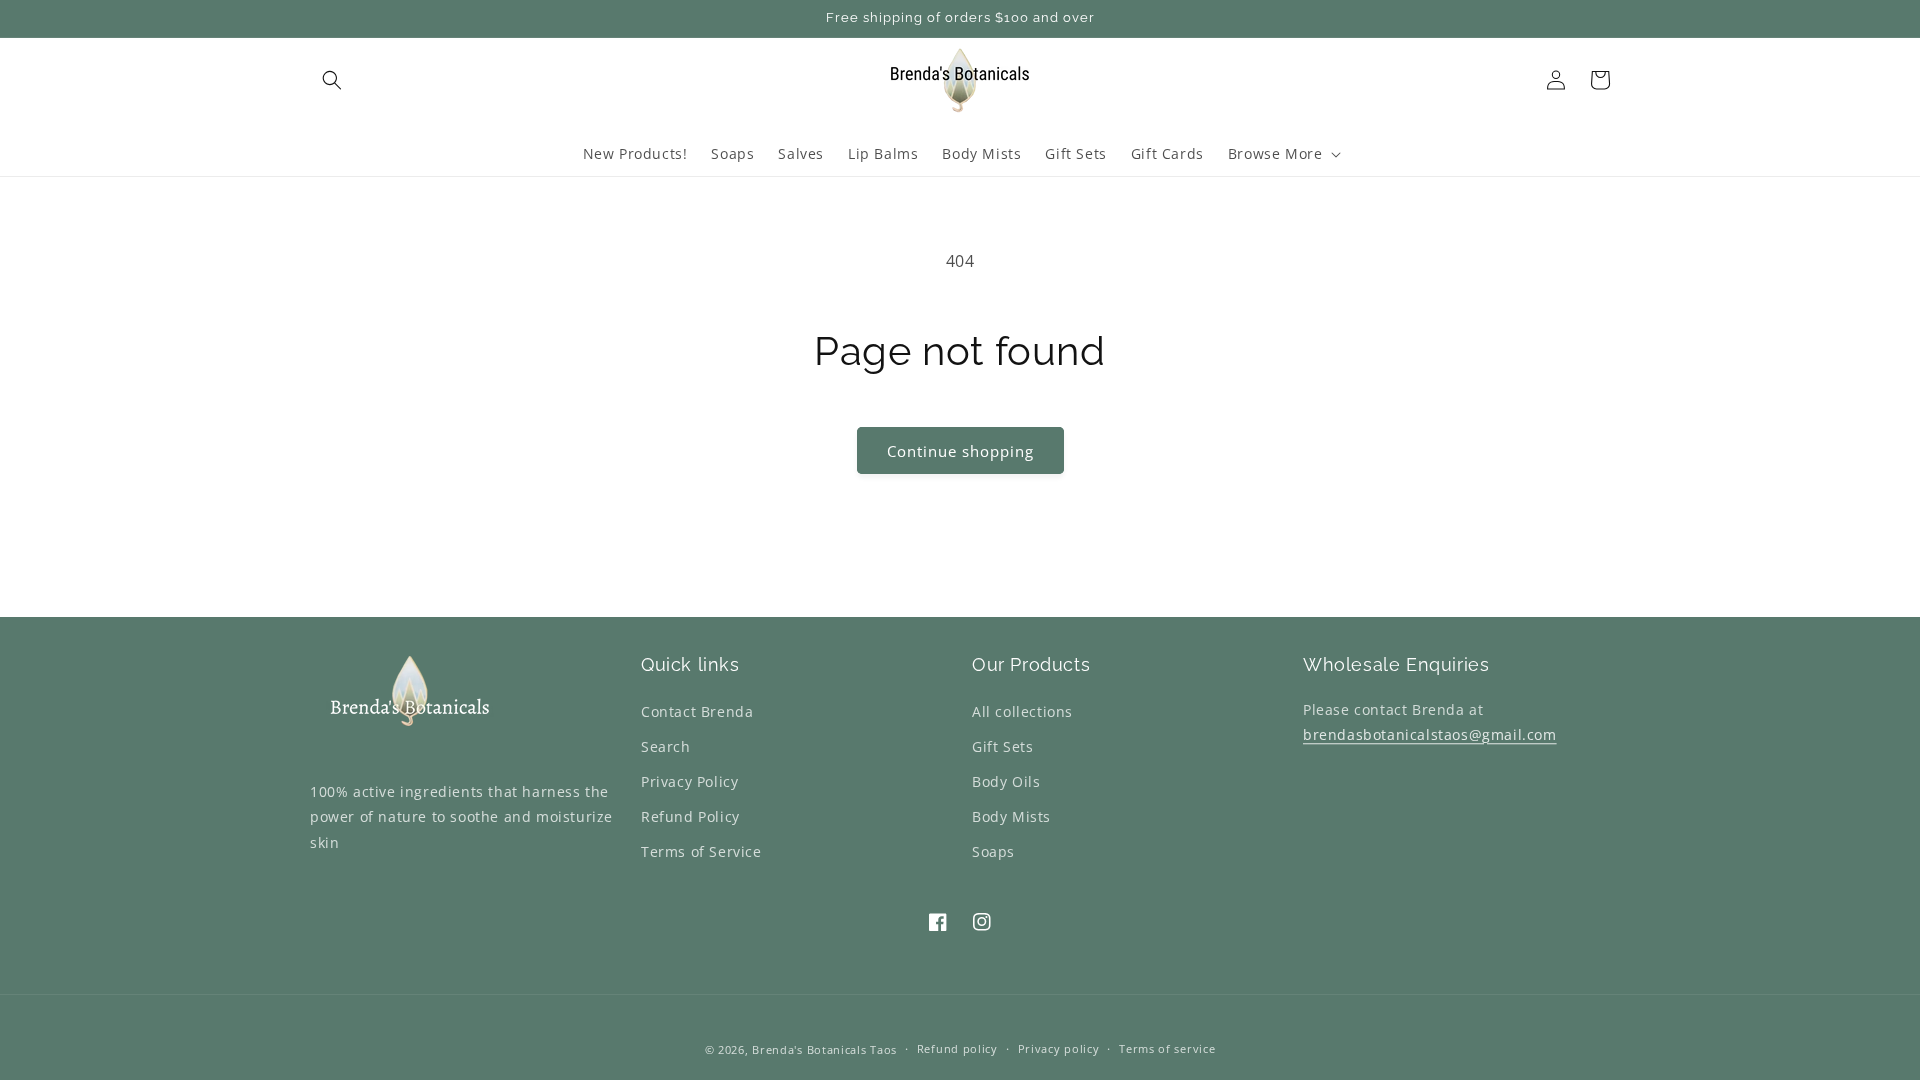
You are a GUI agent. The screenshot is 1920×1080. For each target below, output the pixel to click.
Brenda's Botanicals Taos (824, 1049)
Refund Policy (690, 816)
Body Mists (1011, 816)
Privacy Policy (689, 781)
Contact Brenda (697, 711)
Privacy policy (1059, 1048)
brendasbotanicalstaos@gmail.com (1430, 734)
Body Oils (1006, 781)
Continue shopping (960, 451)
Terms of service (1167, 1048)
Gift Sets (1002, 746)
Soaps (993, 851)
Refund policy (957, 1048)
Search (666, 746)
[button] (332, 80)
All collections (1022, 711)
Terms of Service (701, 851)
